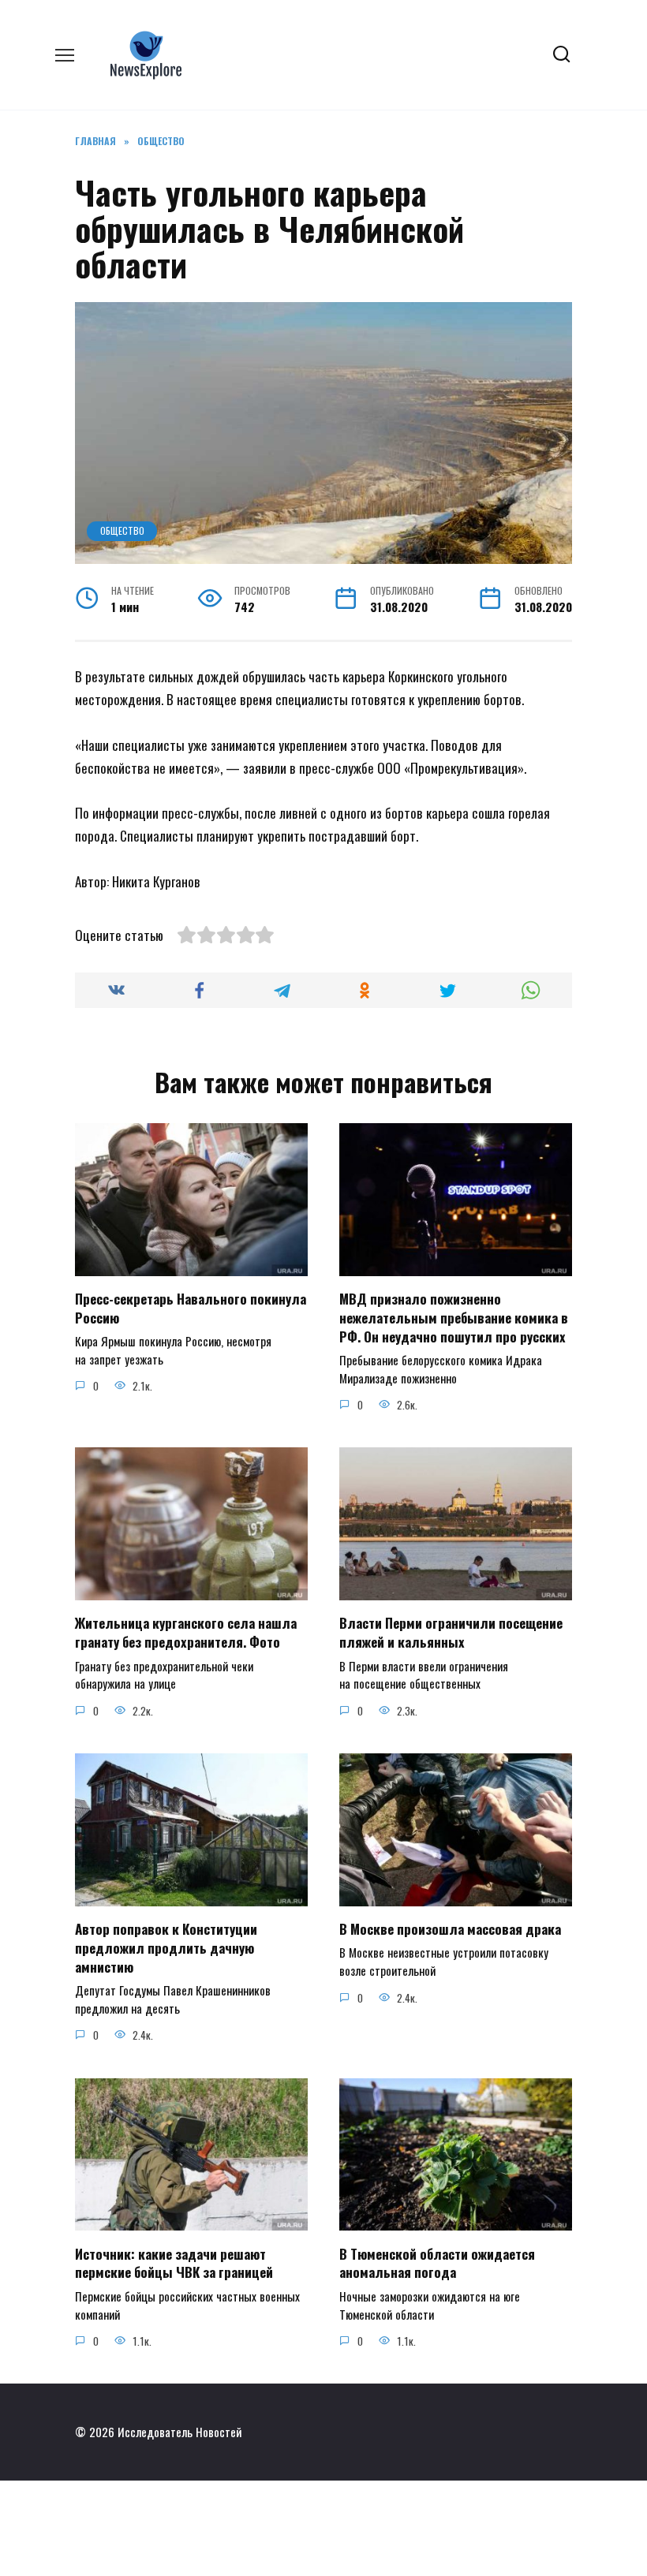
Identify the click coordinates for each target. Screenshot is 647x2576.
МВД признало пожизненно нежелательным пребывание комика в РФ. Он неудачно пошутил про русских (454, 1318)
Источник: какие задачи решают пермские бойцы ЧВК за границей (174, 2262)
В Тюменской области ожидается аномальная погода (437, 2262)
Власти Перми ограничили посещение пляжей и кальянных (451, 1632)
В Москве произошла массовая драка (450, 1929)
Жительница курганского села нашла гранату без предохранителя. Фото (186, 1632)
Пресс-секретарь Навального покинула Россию (191, 1308)
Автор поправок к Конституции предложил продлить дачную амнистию (166, 1948)
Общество (122, 530)
